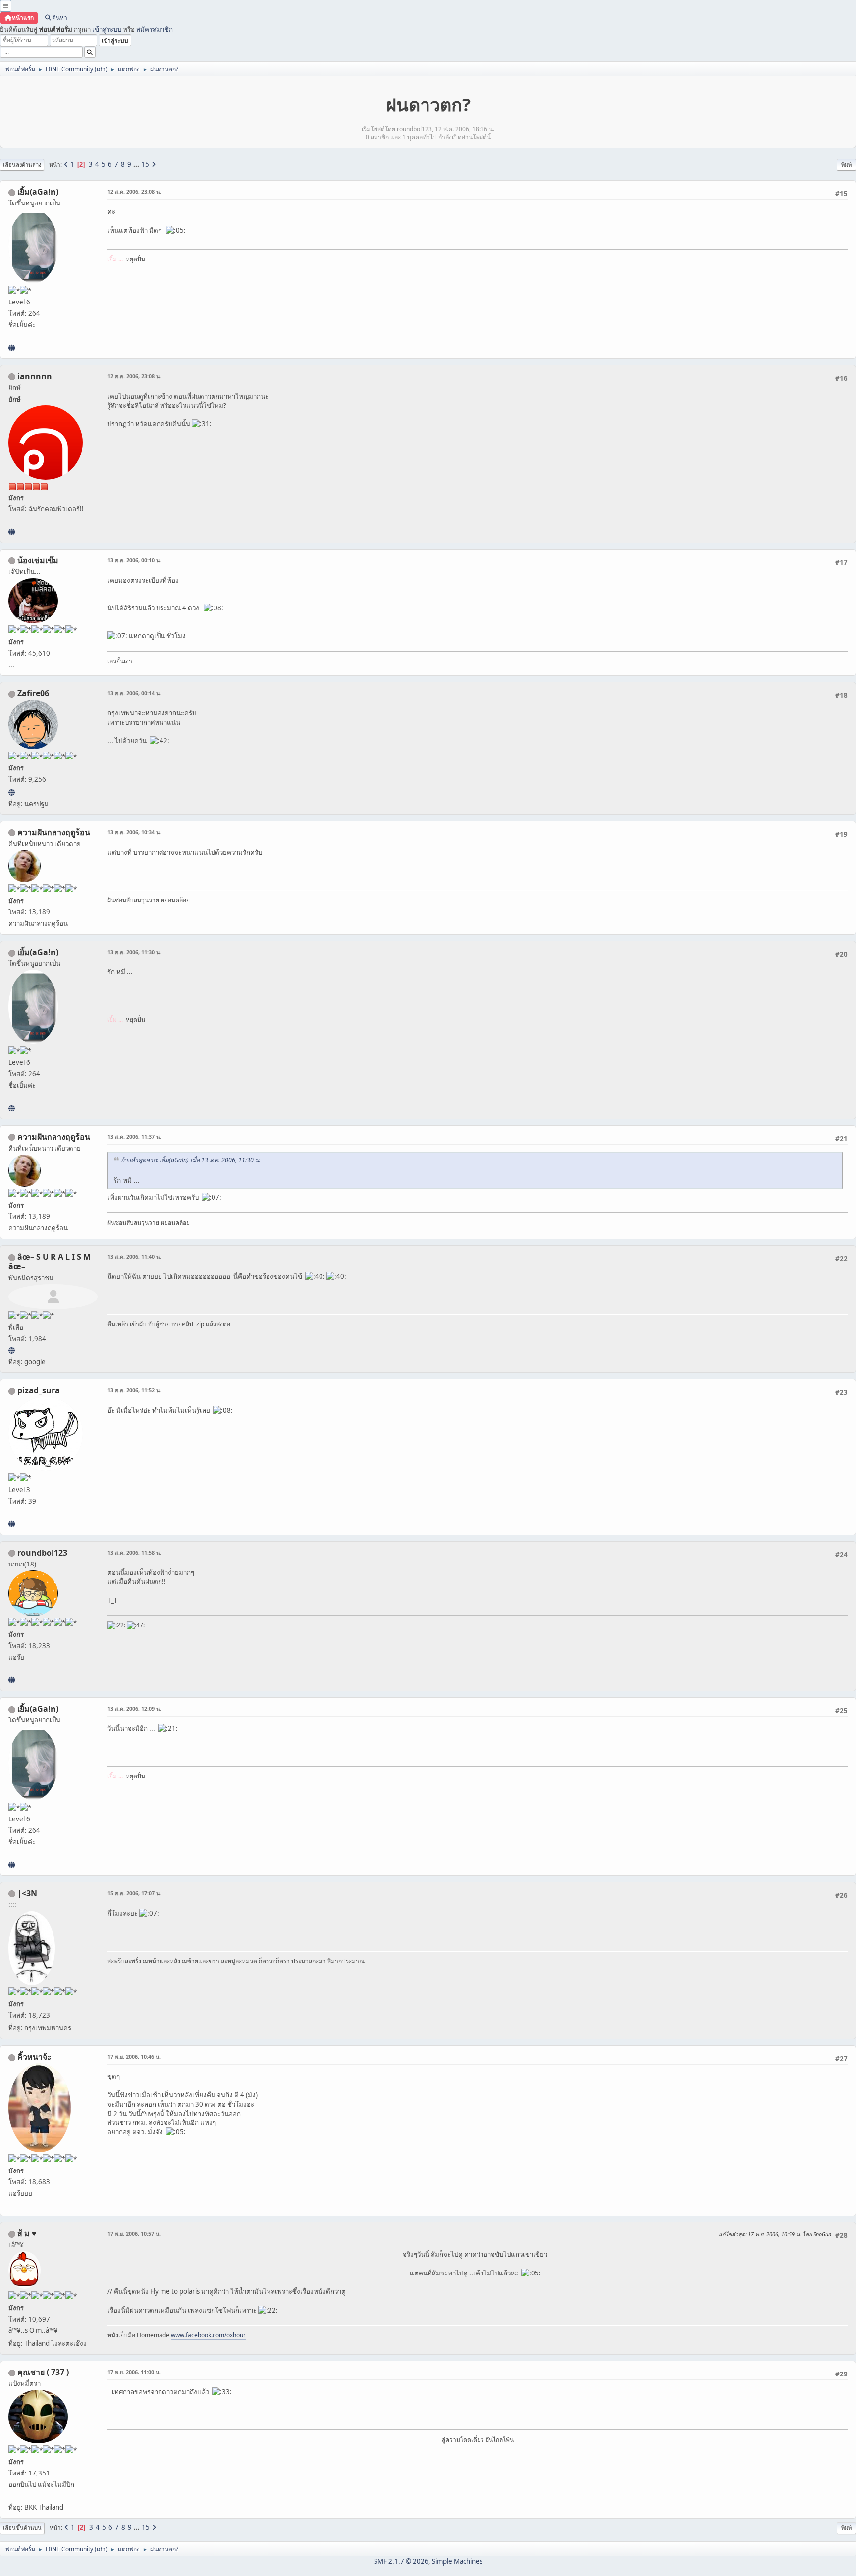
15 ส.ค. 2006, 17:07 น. (134, 1893)
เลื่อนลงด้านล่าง (22, 165)
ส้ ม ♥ (27, 2233)
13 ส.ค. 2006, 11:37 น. (134, 1136)
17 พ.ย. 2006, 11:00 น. (134, 2372)
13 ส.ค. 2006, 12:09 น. (134, 1708)
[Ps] (12, 1524)
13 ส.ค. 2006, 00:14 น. (134, 693)
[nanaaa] (12, 1680)
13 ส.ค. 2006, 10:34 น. (134, 832)
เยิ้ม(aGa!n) (38, 192)
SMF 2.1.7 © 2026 (401, 2561)
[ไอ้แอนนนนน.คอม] (12, 532)
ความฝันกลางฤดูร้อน (54, 832)
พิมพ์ (846, 165)
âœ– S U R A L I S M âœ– (50, 1262)
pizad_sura (39, 1390)
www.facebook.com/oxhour (208, 2335)
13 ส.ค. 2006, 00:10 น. (134, 560)
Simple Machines (457, 2561)
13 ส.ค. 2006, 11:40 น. (134, 1256)
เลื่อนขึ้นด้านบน (22, 2528)
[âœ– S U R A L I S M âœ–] (12, 1350)
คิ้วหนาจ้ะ (34, 2057)
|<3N (27, 1893)
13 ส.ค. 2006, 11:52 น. (134, 1390)
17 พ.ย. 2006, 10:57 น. (134, 2234)
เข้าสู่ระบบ (107, 29)
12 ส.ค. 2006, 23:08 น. (134, 191)
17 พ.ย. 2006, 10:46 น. (134, 2056)
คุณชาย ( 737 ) (43, 2372)
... (137, 164)
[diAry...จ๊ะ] (12, 348)
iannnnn (35, 376)
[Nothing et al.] (12, 792)
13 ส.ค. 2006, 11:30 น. (134, 952)
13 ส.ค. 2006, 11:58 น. (134, 1552)
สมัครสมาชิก (155, 29)
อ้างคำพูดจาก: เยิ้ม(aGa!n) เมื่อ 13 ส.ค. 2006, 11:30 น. (191, 1160)
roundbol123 (42, 1553)
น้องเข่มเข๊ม (38, 560)
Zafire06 (33, 693)
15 (145, 164)
